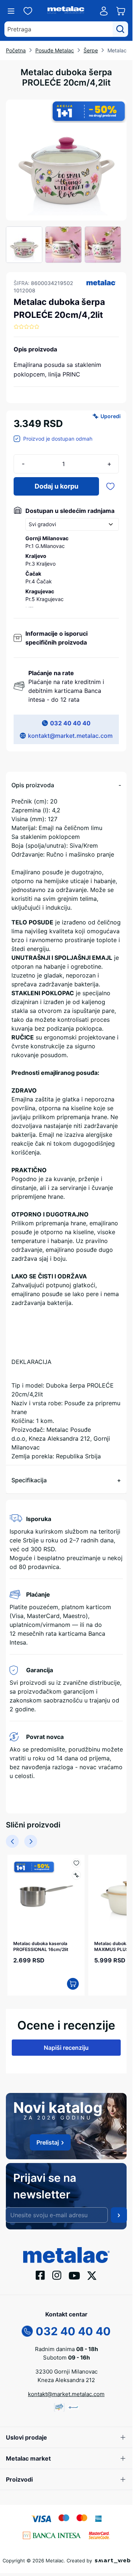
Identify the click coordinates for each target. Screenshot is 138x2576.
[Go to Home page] (66, 11)
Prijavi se (119, 2215)
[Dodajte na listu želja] (110, 486)
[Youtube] (74, 2275)
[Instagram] (57, 2275)
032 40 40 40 (70, 723)
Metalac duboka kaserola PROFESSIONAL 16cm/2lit (41, 1946)
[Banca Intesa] (52, 2535)
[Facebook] (40, 2275)
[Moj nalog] (104, 11)
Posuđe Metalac (55, 50)
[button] (101, 282)
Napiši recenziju (66, 2048)
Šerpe (91, 50)
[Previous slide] (12, 1841)
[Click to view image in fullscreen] (66, 160)
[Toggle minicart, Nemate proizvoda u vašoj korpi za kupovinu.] (121, 11)
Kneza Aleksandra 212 (66, 2380)
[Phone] (27, 2330)
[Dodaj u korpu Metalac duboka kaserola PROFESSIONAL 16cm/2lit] (73, 1984)
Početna (16, 50)
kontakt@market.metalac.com (70, 736)
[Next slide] (31, 1841)
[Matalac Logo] (66, 2254)
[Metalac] (101, 282)
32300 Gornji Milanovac (66, 2372)
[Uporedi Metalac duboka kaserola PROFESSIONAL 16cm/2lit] (76, 1875)
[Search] (120, 29)
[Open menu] (11, 11)
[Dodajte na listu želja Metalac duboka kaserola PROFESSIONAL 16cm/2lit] (76, 1863)
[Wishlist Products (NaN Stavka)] (28, 11)
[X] (92, 2275)
